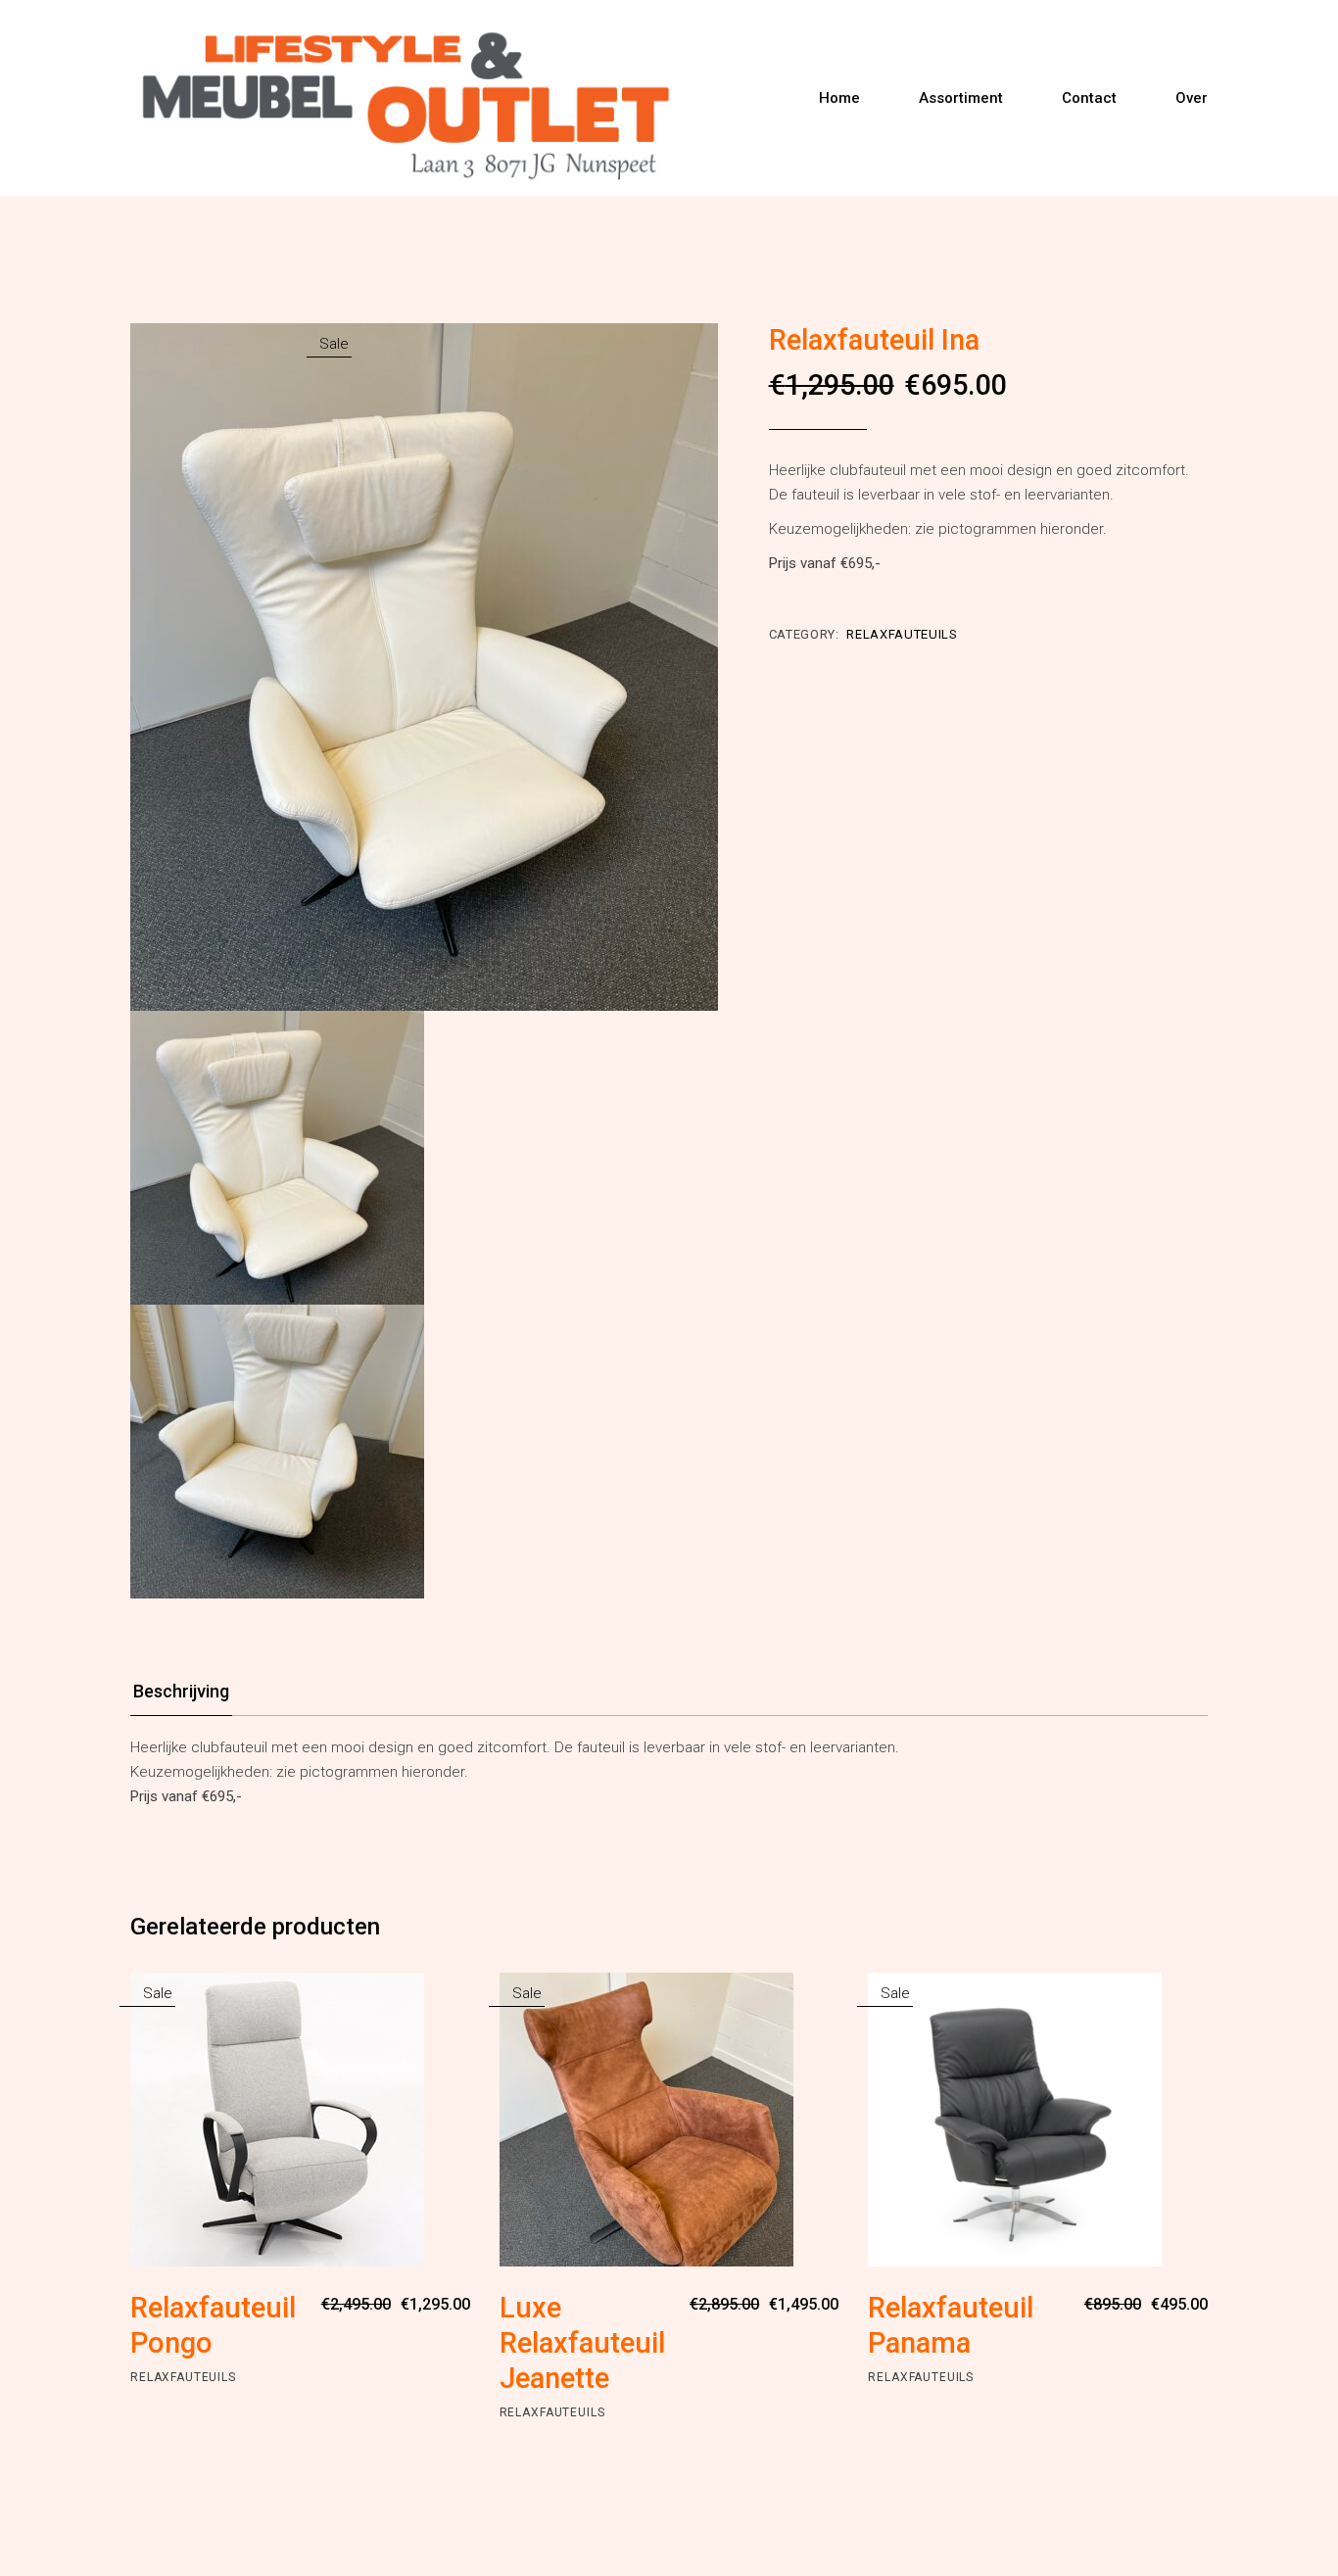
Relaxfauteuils (902, 634)
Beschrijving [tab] (181, 1691)
